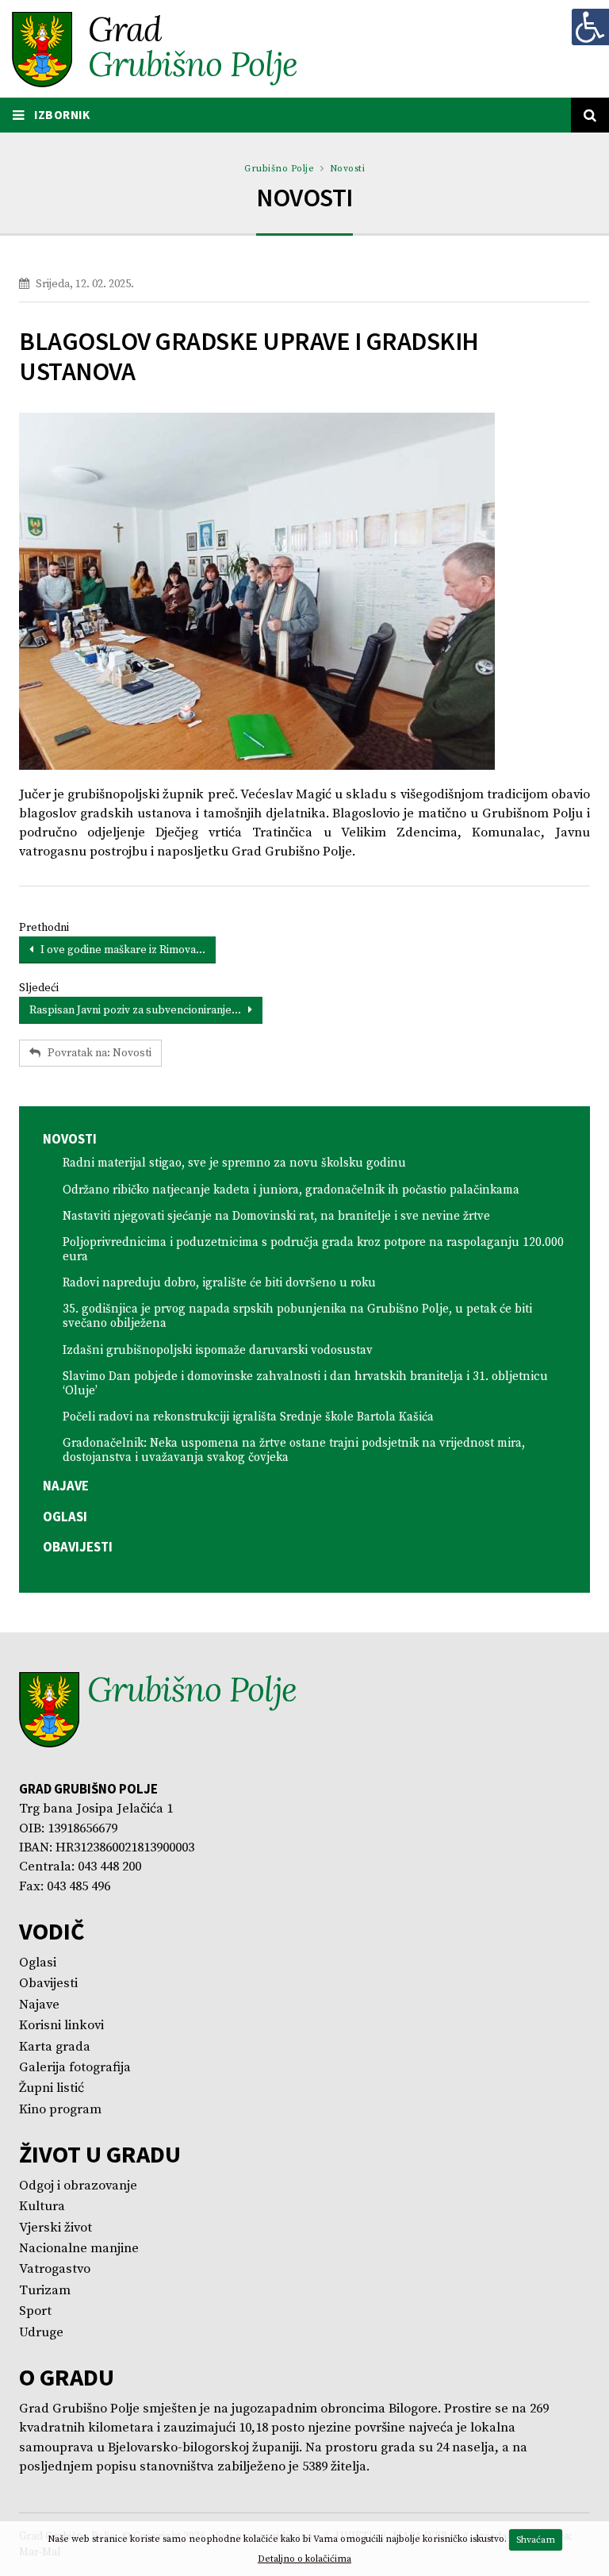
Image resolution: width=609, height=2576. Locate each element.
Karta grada (55, 2047)
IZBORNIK (61, 115)
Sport (35, 2311)
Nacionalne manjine (79, 2249)
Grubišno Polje (279, 169)
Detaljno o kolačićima (304, 2559)
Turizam (45, 2291)
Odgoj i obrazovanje (78, 2186)
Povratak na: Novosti (96, 1053)
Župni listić (52, 2088)
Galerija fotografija (75, 2068)
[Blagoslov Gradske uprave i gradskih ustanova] (304, 591)
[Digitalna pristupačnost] (590, 27)
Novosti (348, 169)
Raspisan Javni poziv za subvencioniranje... (139, 1010)
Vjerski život (56, 2228)
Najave (66, 1486)
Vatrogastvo (55, 2269)
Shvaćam (536, 2540)
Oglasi (65, 1517)
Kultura (42, 2207)
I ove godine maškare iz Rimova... (119, 950)
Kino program (60, 2110)
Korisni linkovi (61, 2026)
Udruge (41, 2333)
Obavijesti (78, 1547)
